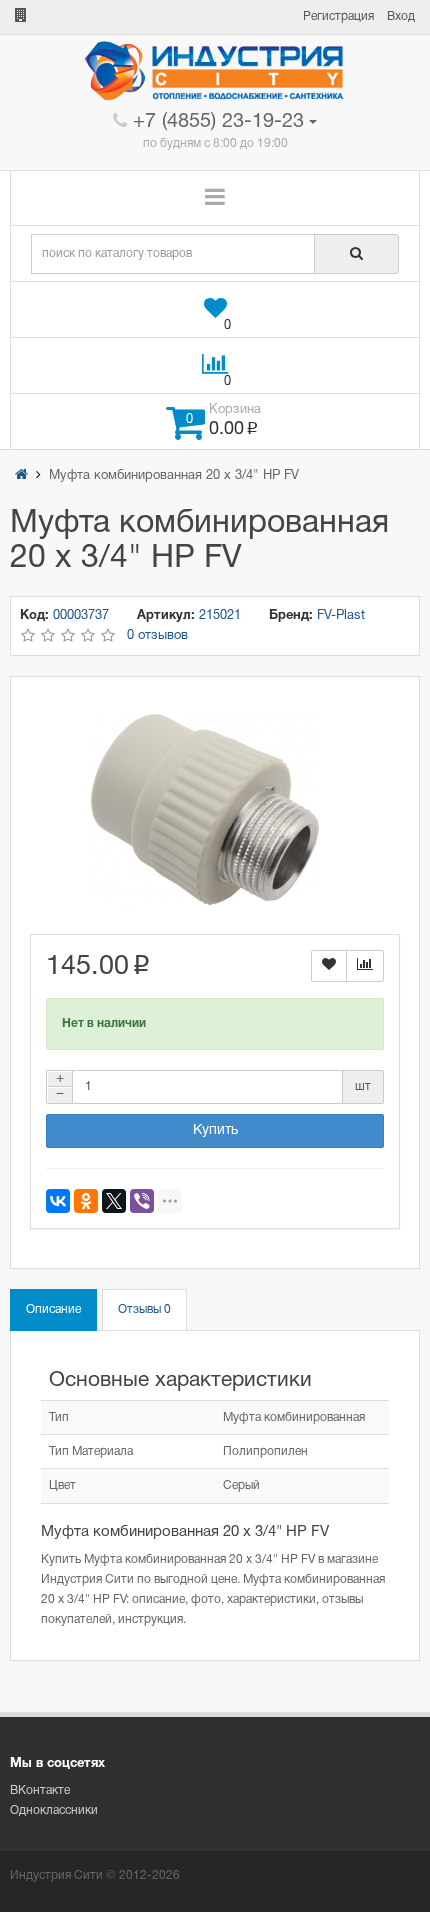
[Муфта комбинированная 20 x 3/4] (205, 810)
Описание (53, 1309)
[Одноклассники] (86, 1201)
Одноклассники (54, 1810)
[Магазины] (21, 16)
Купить (215, 1130)
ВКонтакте (40, 1790)
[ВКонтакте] (58, 1201)
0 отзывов (157, 636)
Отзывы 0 (144, 1309)
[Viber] (142, 1201)
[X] (114, 1201)
